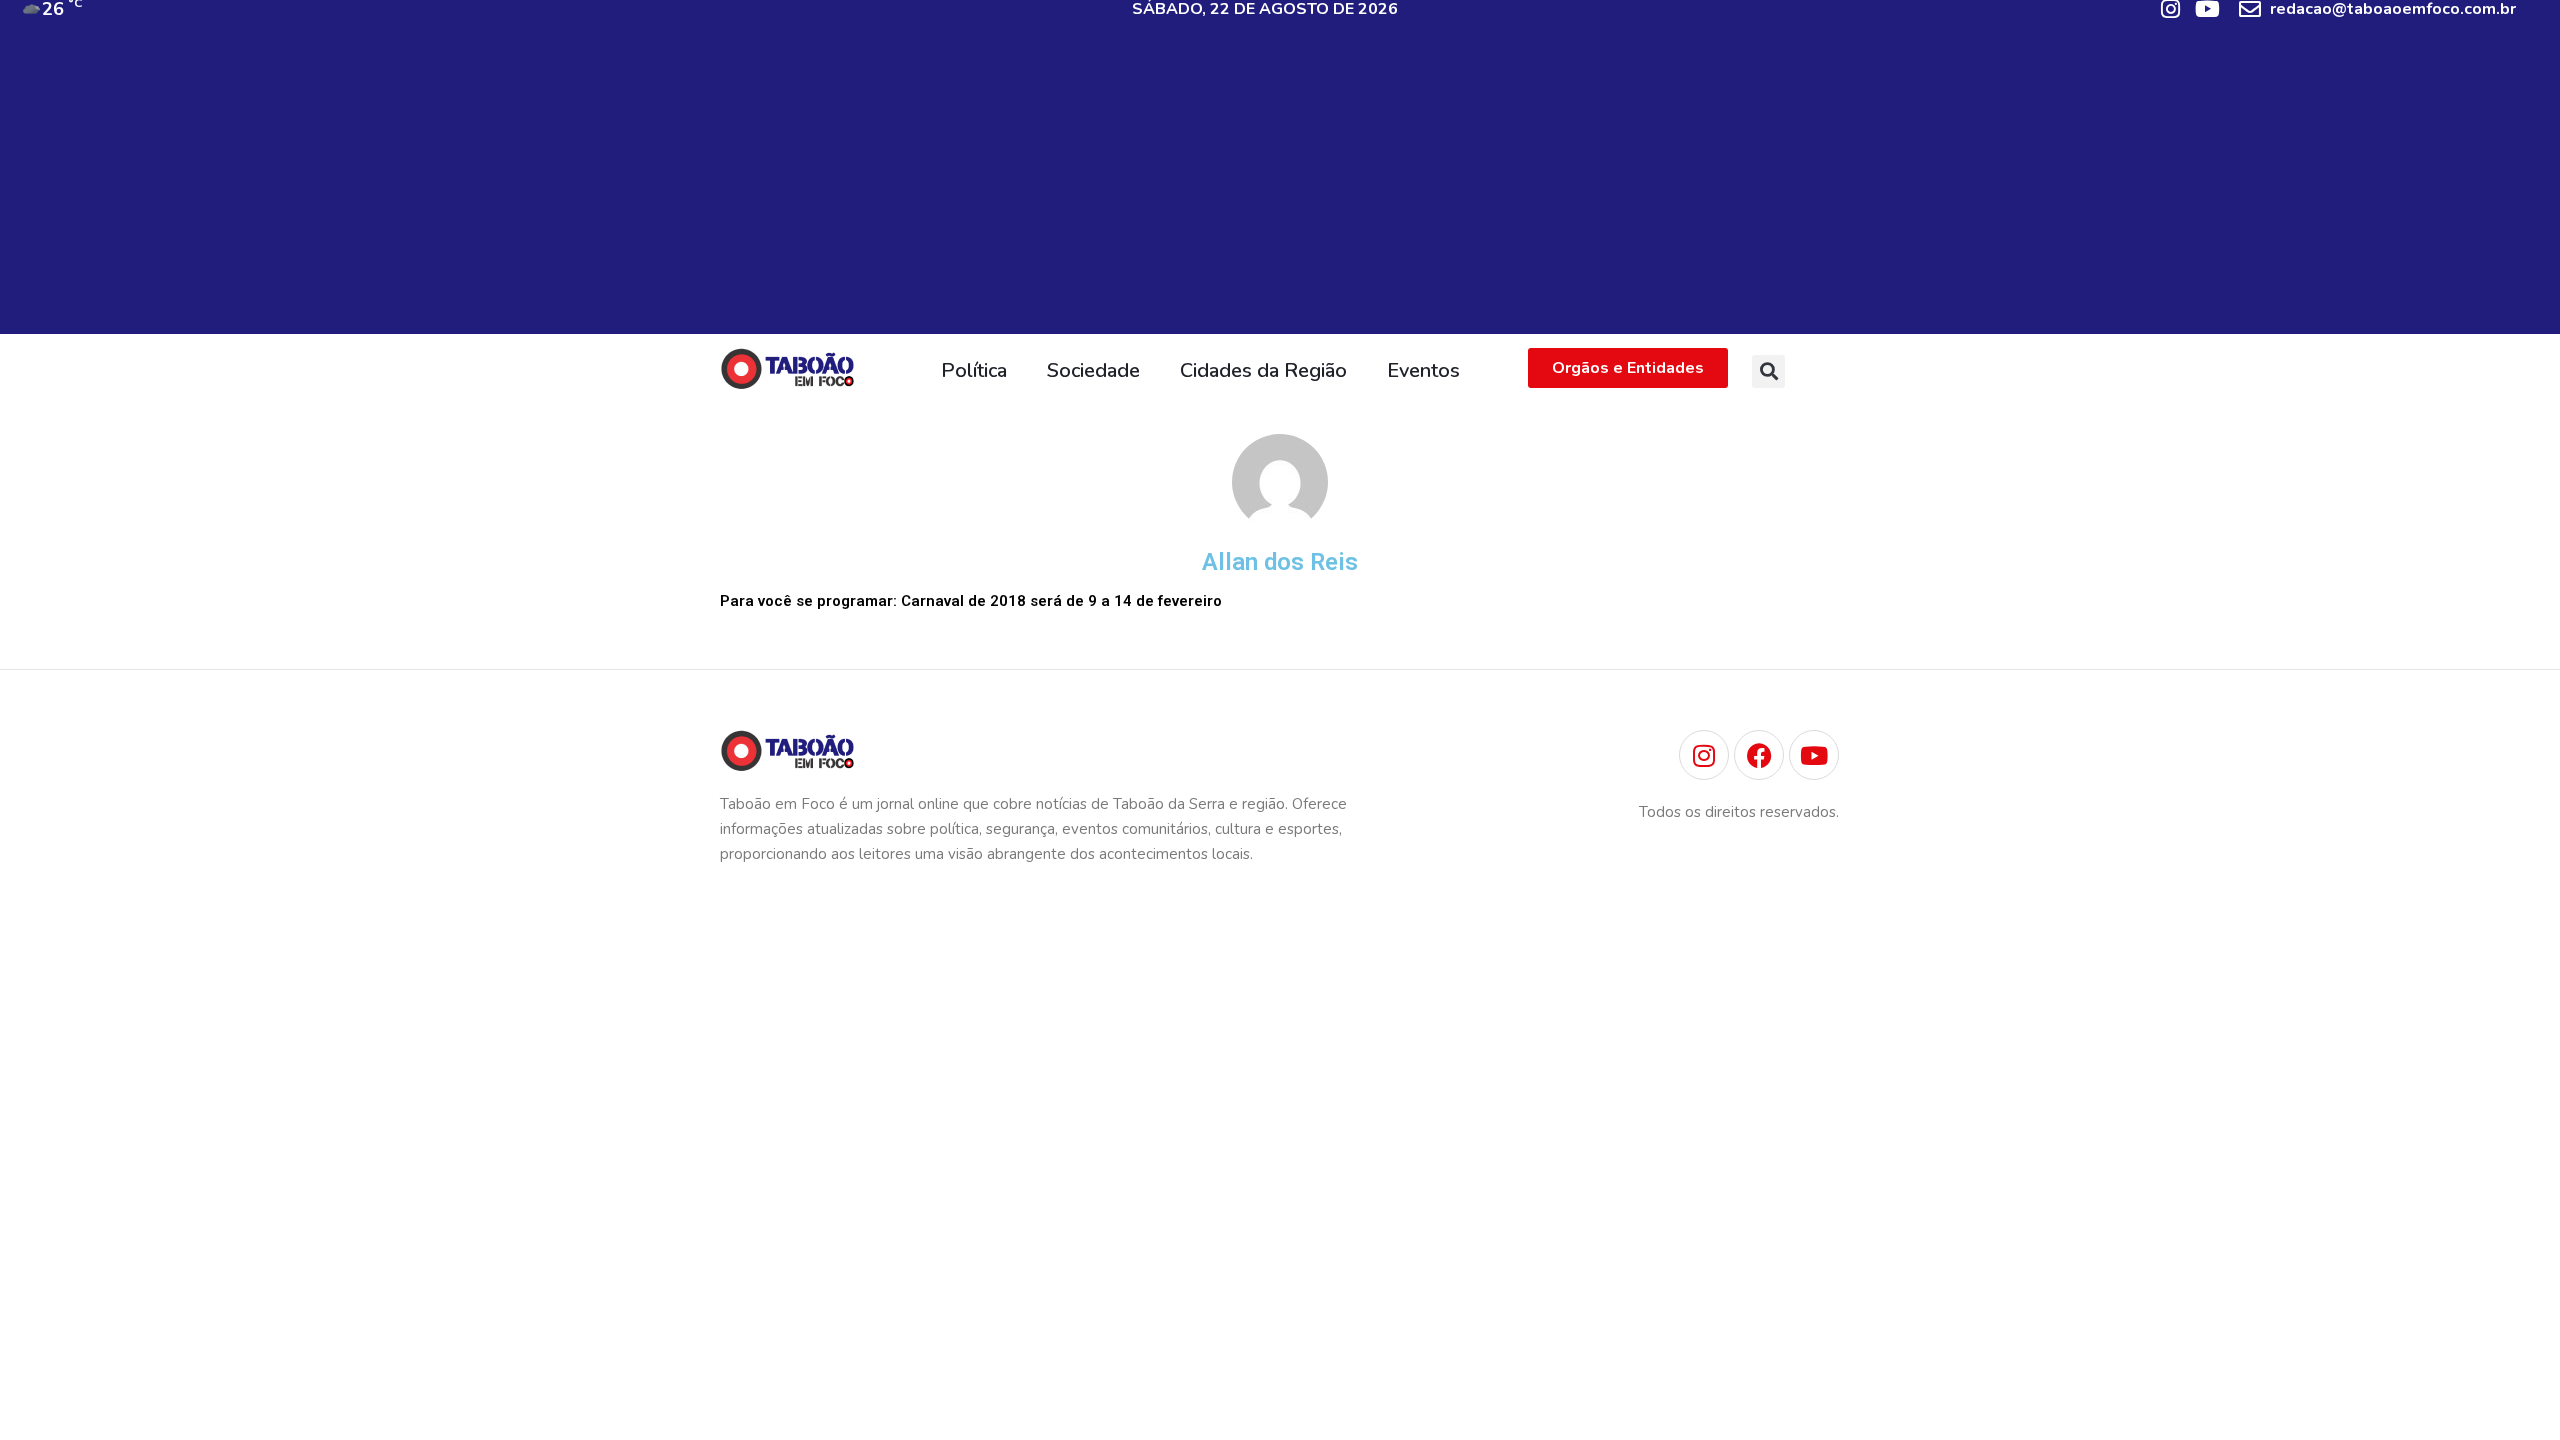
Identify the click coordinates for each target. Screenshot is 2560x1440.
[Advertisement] (1280, 194)
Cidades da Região (1263, 370)
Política (974, 370)
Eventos (1423, 370)
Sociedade (1093, 370)
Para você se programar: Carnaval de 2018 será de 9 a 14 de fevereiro (971, 601)
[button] (1768, 371)
